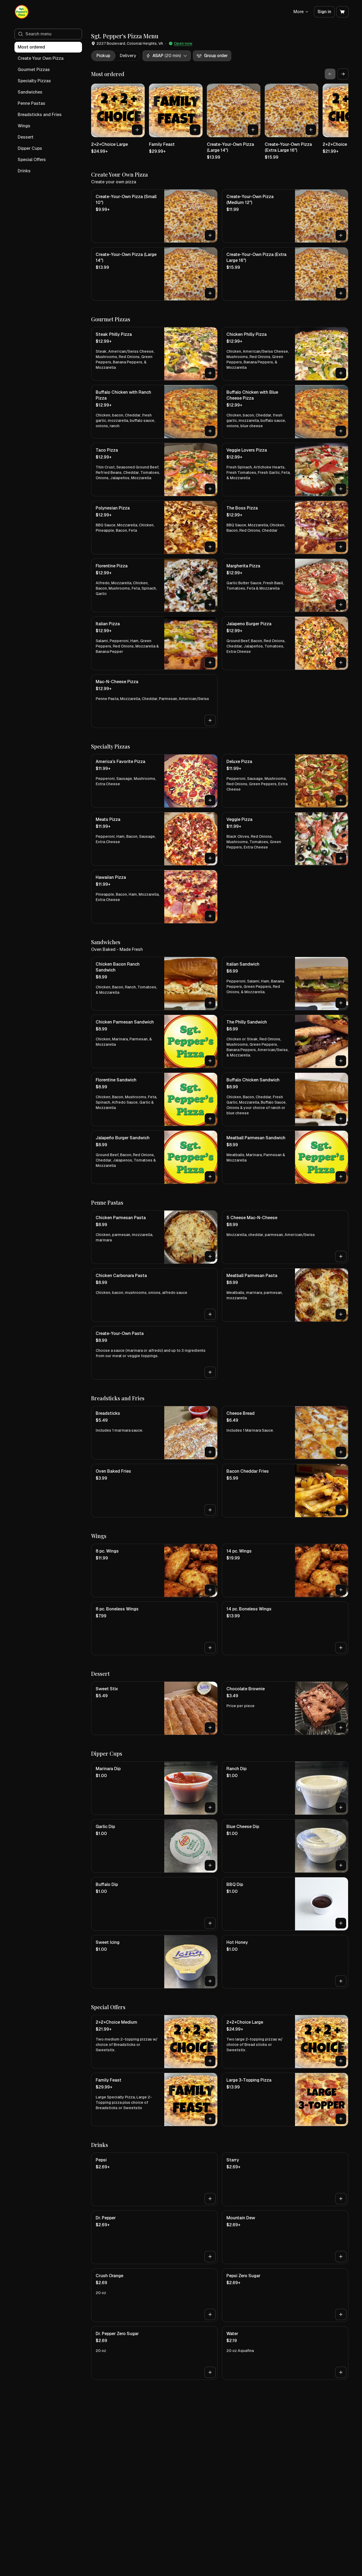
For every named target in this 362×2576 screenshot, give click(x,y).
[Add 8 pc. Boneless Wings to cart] (210, 1648)
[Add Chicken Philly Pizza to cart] (341, 373)
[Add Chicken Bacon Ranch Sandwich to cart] (210, 1003)
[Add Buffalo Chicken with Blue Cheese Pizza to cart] (341, 431)
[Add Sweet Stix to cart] (210, 1728)
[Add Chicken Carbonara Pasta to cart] (210, 1314)
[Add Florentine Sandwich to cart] (210, 1119)
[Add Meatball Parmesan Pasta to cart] (341, 1314)
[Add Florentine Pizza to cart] (210, 605)
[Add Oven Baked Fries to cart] (210, 1510)
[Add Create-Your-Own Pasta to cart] (210, 1372)
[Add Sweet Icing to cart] (210, 1981)
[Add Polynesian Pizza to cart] (210, 547)
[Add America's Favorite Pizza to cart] (210, 800)
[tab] (103, 56)
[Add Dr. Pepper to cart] (210, 2257)
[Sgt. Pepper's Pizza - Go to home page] (22, 12)
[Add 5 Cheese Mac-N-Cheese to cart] (341, 1256)
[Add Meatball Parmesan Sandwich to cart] (341, 1177)
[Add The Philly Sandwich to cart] (341, 1061)
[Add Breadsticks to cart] (210, 1452)
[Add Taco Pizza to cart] (210, 489)
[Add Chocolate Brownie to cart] (341, 1728)
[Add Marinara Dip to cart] (210, 1807)
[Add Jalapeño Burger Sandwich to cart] (210, 1177)
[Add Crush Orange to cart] (210, 2314)
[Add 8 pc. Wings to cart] (210, 1590)
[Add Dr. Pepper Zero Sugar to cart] (210, 2372)
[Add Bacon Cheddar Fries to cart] (341, 1510)
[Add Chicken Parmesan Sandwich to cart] (210, 1061)
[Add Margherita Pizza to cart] (341, 605)
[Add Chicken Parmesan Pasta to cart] (210, 1256)
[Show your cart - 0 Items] (342, 12)
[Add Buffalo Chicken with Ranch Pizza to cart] (210, 431)
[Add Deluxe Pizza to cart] (341, 800)
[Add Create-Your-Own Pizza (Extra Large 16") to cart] (311, 130)
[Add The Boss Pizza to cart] (341, 547)
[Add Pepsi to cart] (210, 2199)
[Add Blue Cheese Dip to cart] (341, 1865)
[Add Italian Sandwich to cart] (341, 1003)
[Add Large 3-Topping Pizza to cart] (341, 2119)
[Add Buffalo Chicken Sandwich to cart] (341, 1119)
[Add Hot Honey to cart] (341, 1981)
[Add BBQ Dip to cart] (341, 1923)
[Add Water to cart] (341, 2372)
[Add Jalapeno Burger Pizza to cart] (341, 662)
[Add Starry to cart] (341, 2199)
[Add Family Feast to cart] (195, 130)
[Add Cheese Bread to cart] (341, 1452)
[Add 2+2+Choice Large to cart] (137, 130)
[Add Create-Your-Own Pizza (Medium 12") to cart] (341, 235)
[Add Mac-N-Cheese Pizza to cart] (210, 720)
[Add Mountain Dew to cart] (341, 2257)
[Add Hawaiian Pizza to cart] (210, 916)
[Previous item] (330, 74)
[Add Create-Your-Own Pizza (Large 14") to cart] (253, 130)
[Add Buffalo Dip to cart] (210, 1923)
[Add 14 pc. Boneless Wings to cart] (341, 1648)
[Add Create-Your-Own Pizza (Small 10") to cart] (210, 235)
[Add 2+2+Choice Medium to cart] (210, 2061)
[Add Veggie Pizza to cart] (341, 858)
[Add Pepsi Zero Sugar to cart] (341, 2314)
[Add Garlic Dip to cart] (210, 1865)
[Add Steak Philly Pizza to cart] (210, 373)
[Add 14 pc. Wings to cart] (341, 1590)
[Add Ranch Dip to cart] (341, 1807)
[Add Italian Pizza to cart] (210, 662)
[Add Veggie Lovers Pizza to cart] (341, 489)
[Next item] (343, 74)
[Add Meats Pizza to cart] (210, 858)
